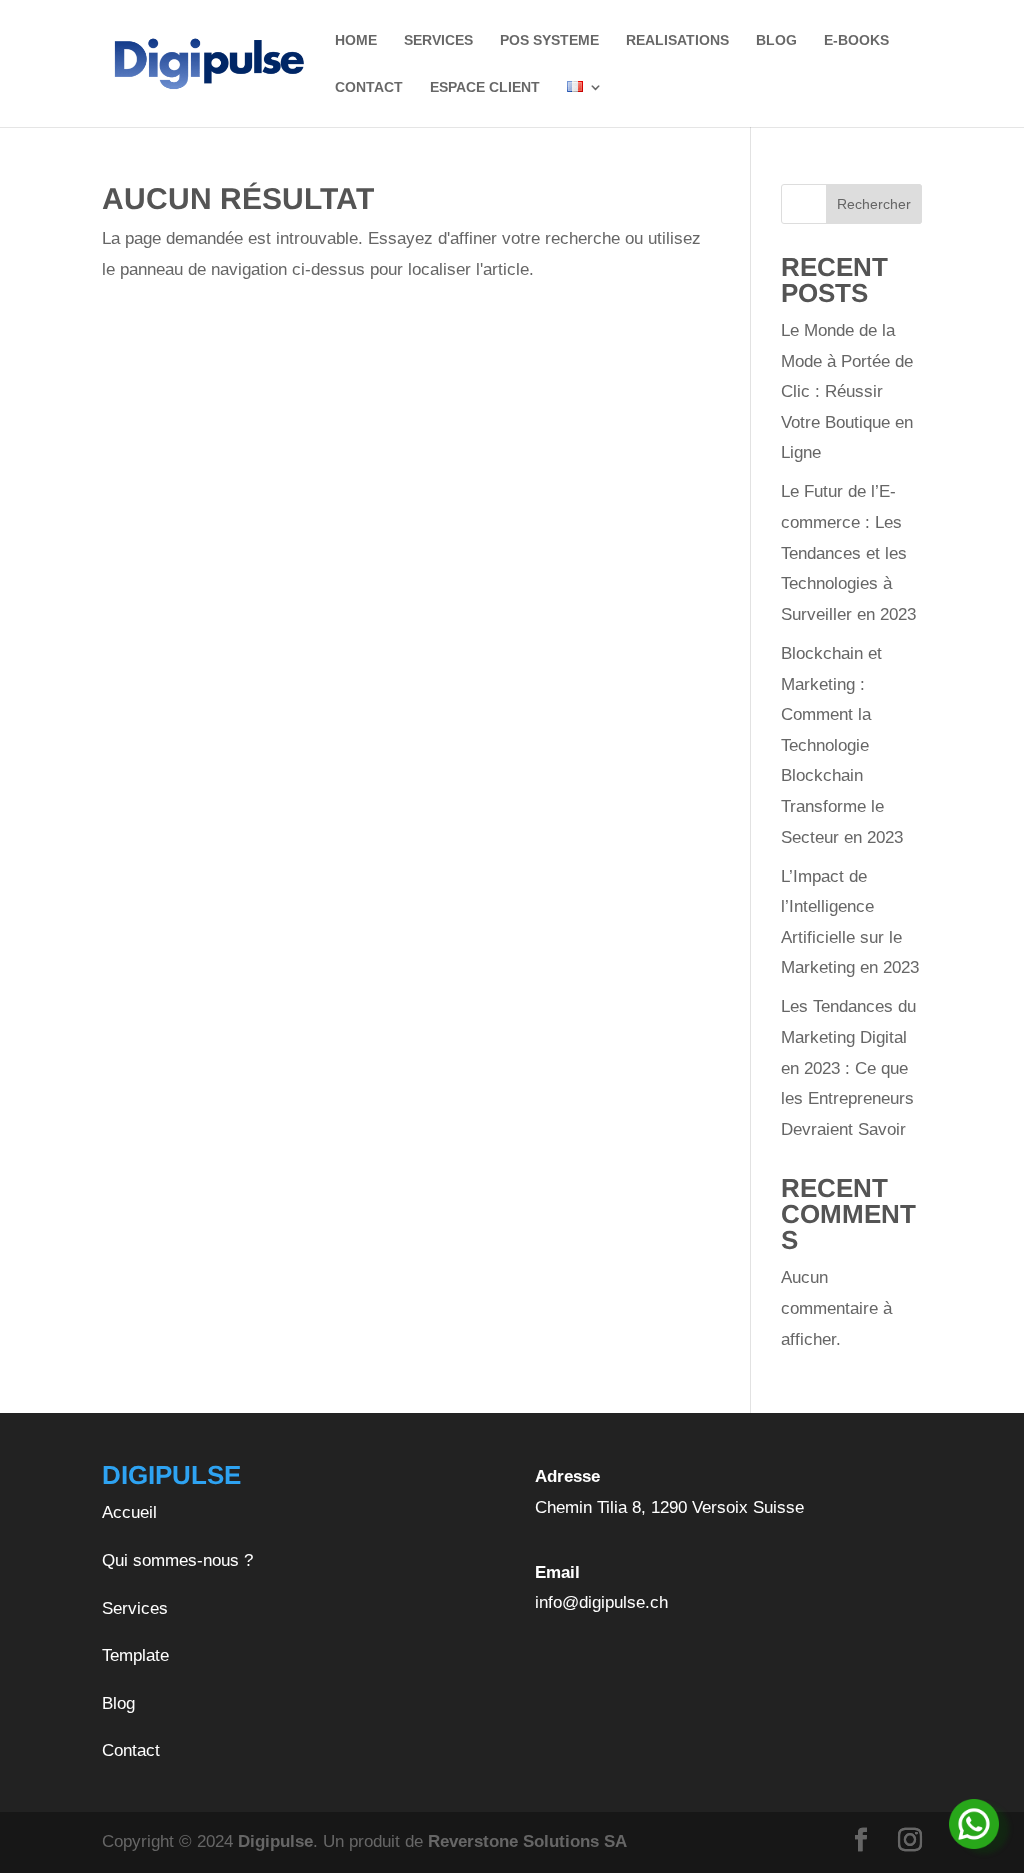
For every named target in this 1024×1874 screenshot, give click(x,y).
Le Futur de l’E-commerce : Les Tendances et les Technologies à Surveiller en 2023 (848, 552)
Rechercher (874, 204)
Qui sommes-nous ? (177, 1560)
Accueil (129, 1512)
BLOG (776, 40)
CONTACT (369, 87)
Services (135, 1608)
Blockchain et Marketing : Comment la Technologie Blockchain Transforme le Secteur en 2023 (842, 745)
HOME (356, 40)
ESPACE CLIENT (485, 87)
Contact (131, 1750)
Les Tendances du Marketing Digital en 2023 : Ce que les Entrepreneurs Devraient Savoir (848, 1067)
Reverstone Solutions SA (527, 1841)
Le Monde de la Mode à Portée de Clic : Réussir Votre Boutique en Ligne (847, 391)
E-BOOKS (856, 40)
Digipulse (275, 1841)
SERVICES (438, 40)
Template (135, 1655)
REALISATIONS (677, 40)
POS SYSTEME (549, 40)
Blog (118, 1703)
